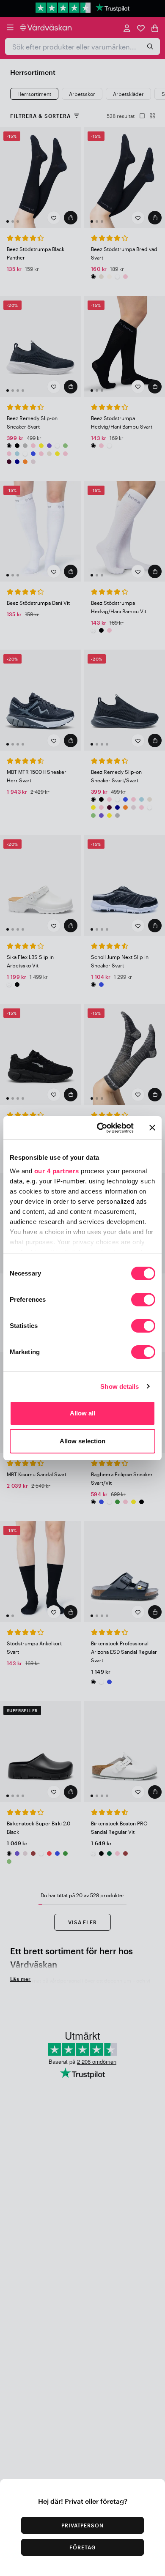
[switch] (143, 1300)
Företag (82, 2547)
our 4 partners (57, 1171)
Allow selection (83, 1441)
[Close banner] (152, 1128)
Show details (120, 1386)
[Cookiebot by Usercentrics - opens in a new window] (100, 1128)
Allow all (83, 1413)
